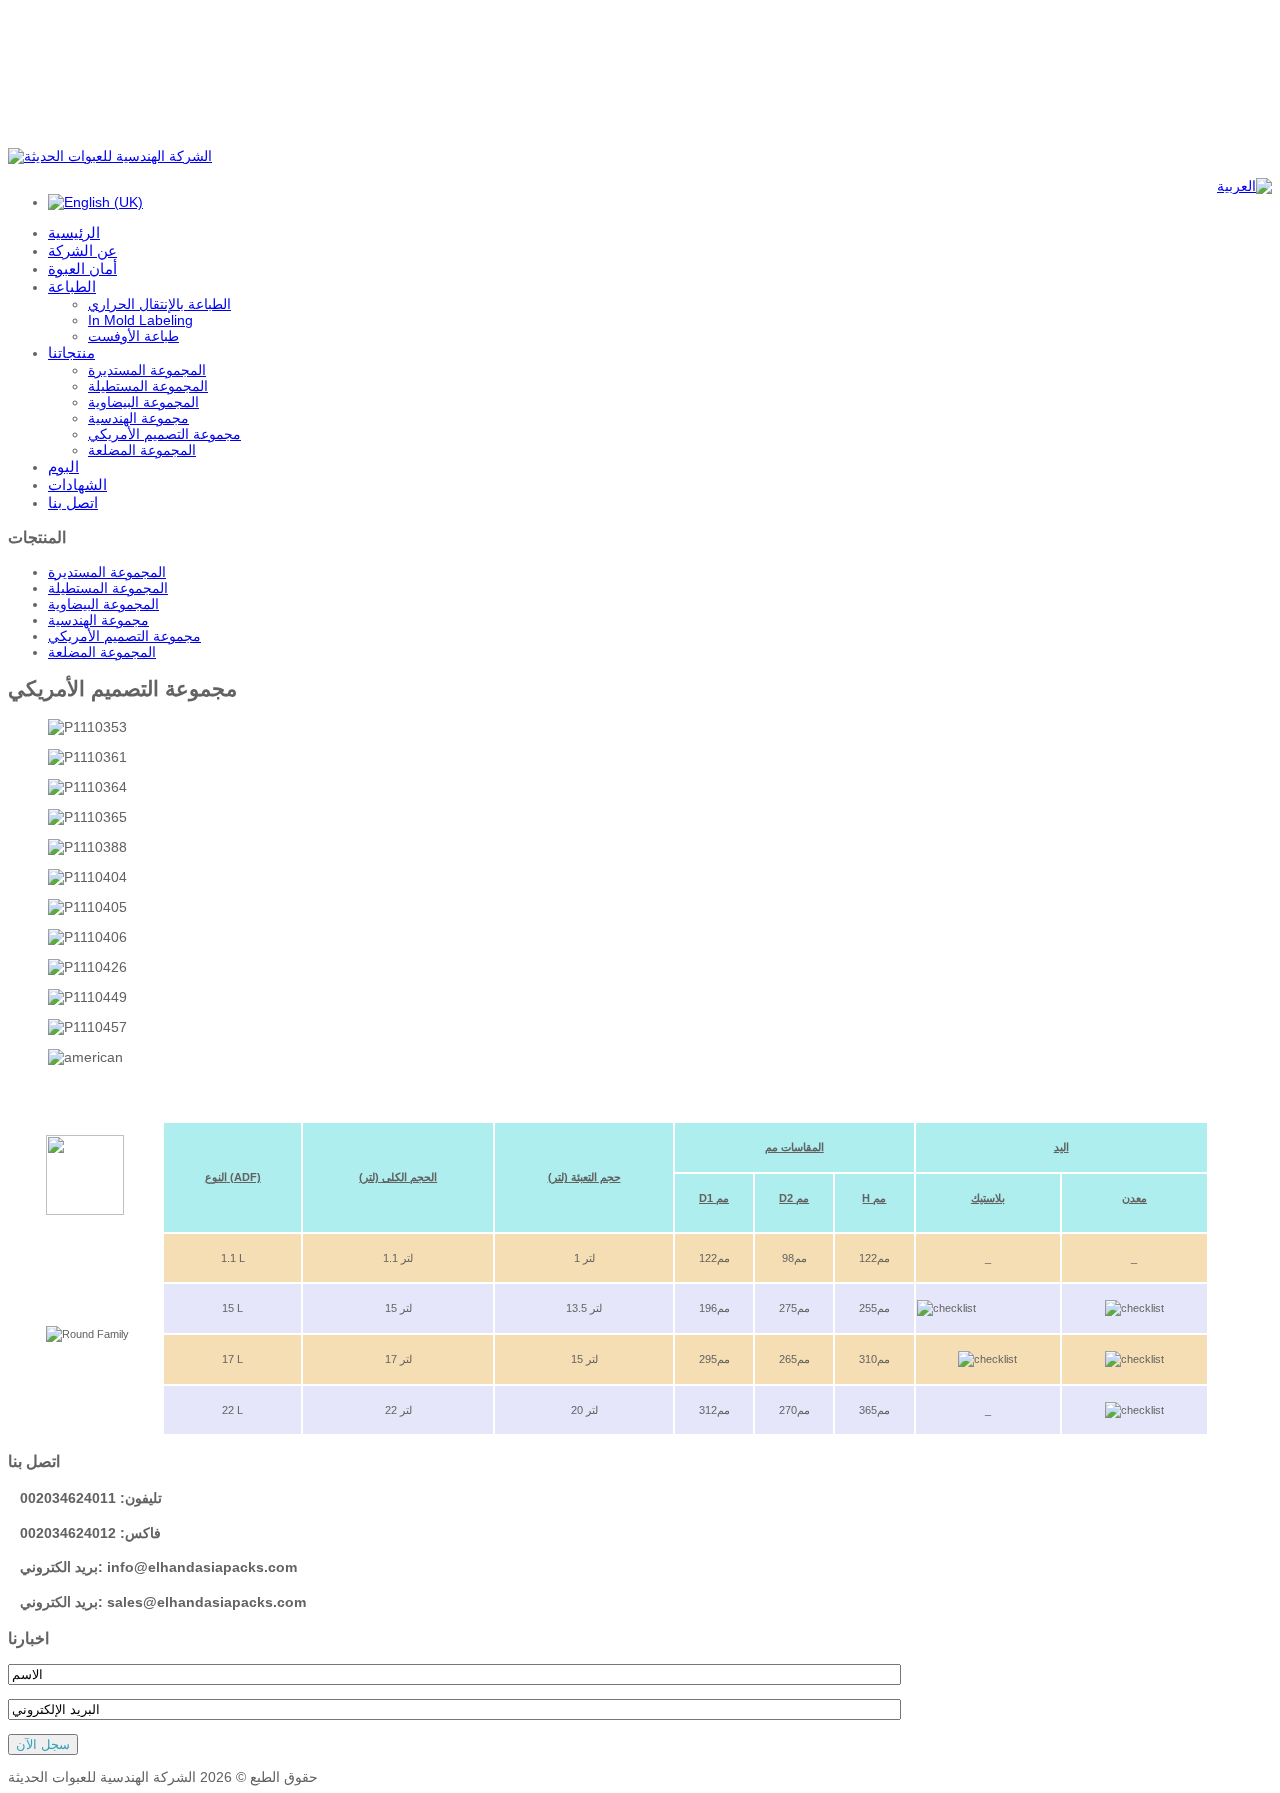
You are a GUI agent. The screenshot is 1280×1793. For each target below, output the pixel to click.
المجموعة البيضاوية (143, 402)
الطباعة (72, 286)
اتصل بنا (73, 502)
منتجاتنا (71, 352)
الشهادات (77, 484)
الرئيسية (74, 232)
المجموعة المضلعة (142, 450)
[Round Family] (85, 1211)
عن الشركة (82, 250)
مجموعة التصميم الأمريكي (164, 434)
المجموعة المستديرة (147, 370)
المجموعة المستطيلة (148, 386)
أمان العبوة (82, 268)
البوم (63, 466)
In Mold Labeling (140, 320)
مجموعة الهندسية (138, 418)
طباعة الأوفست (133, 336)
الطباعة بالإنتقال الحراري (159, 304)
